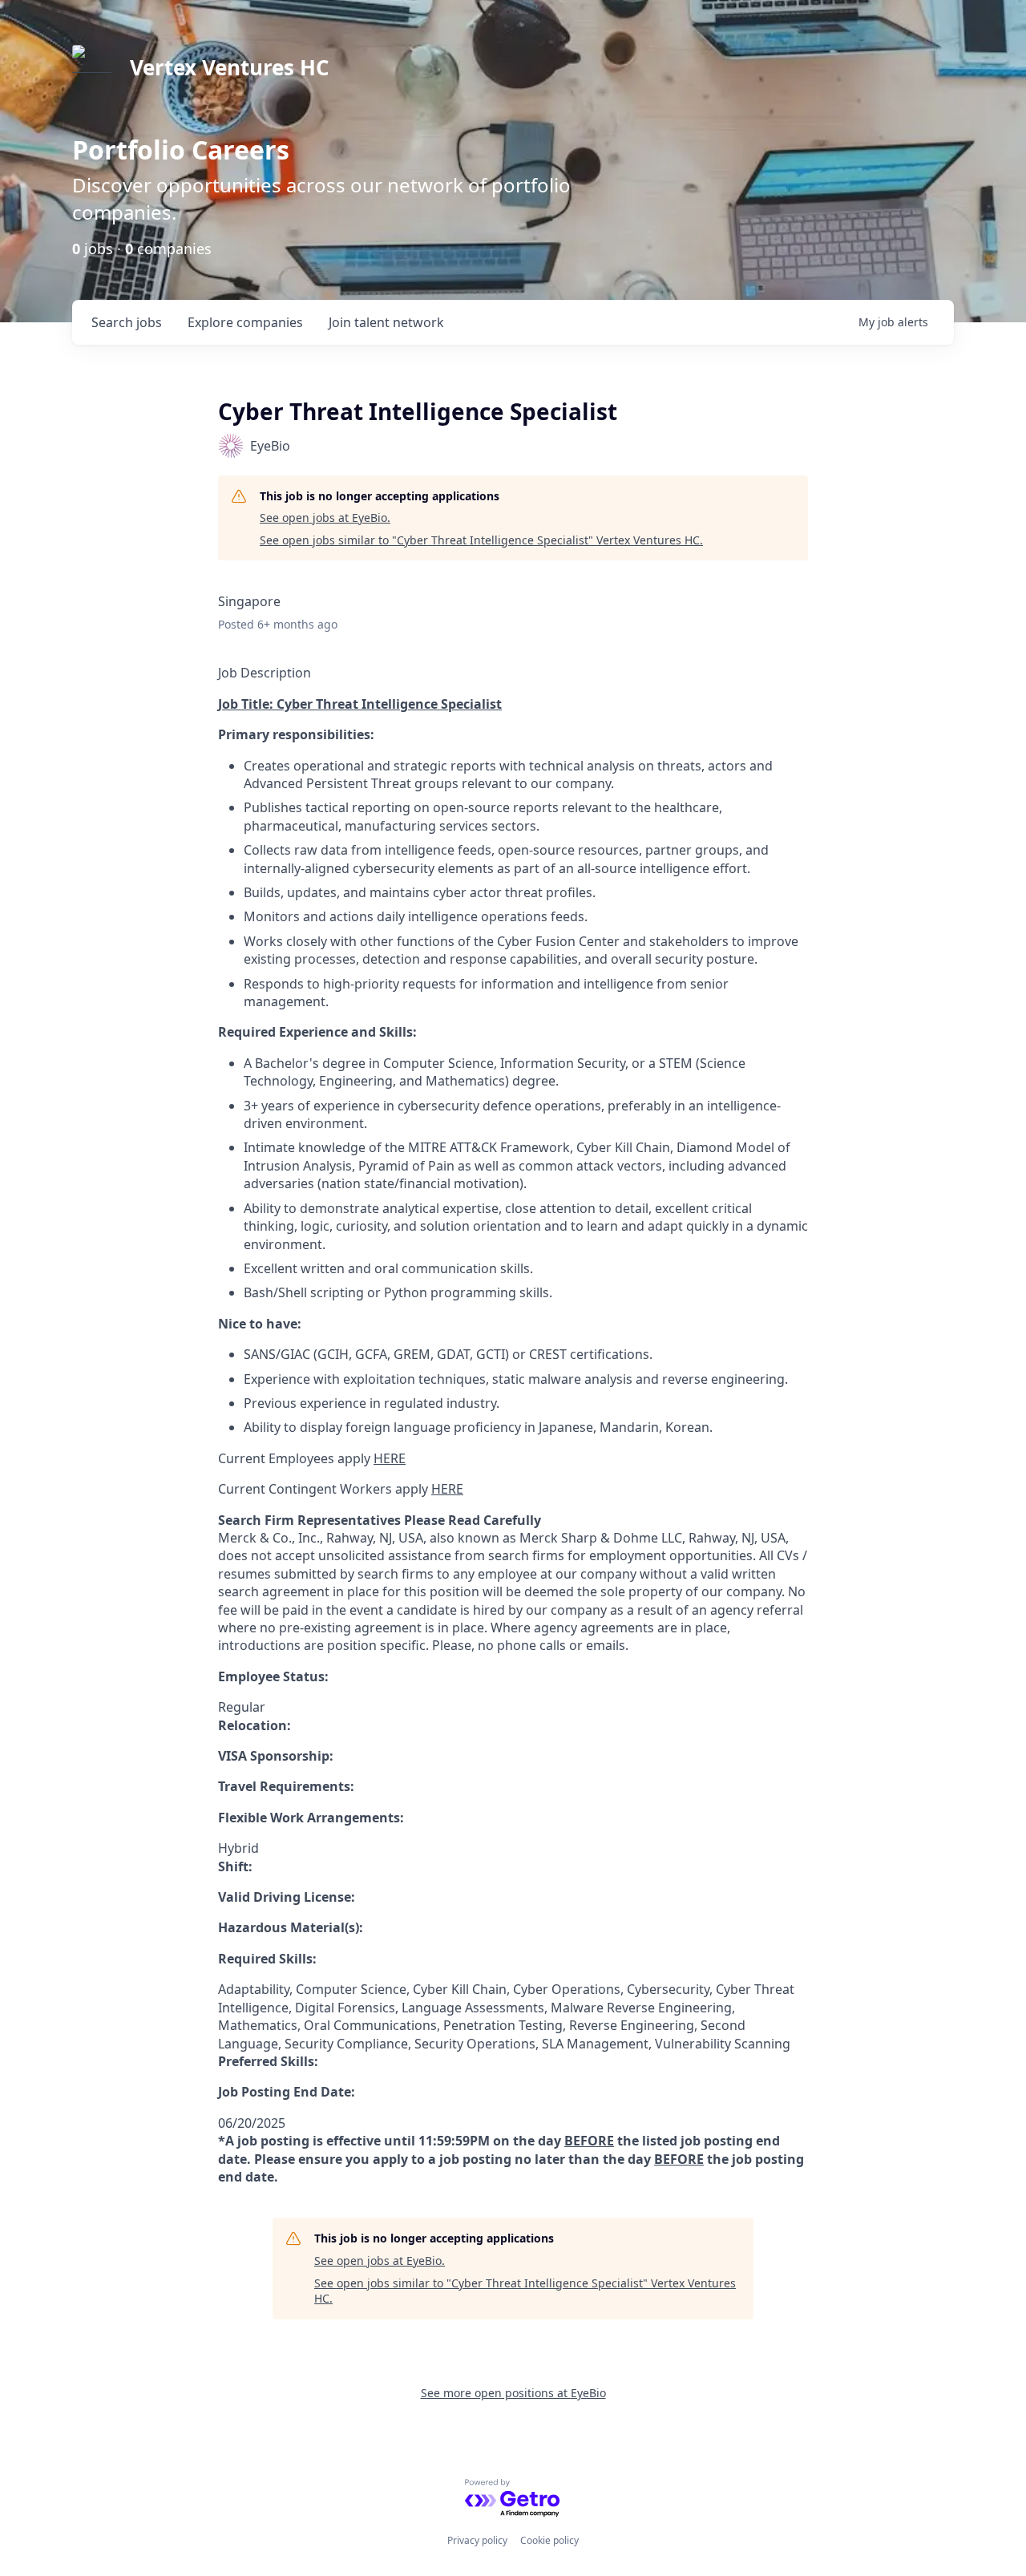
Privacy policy (477, 2540)
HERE (390, 1458)
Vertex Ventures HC (230, 67)
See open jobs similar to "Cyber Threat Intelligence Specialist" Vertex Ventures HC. (481, 540)
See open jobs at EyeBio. (325, 518)
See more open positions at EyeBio (513, 2393)
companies (245, 322)
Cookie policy (549, 2540)
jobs (127, 322)
